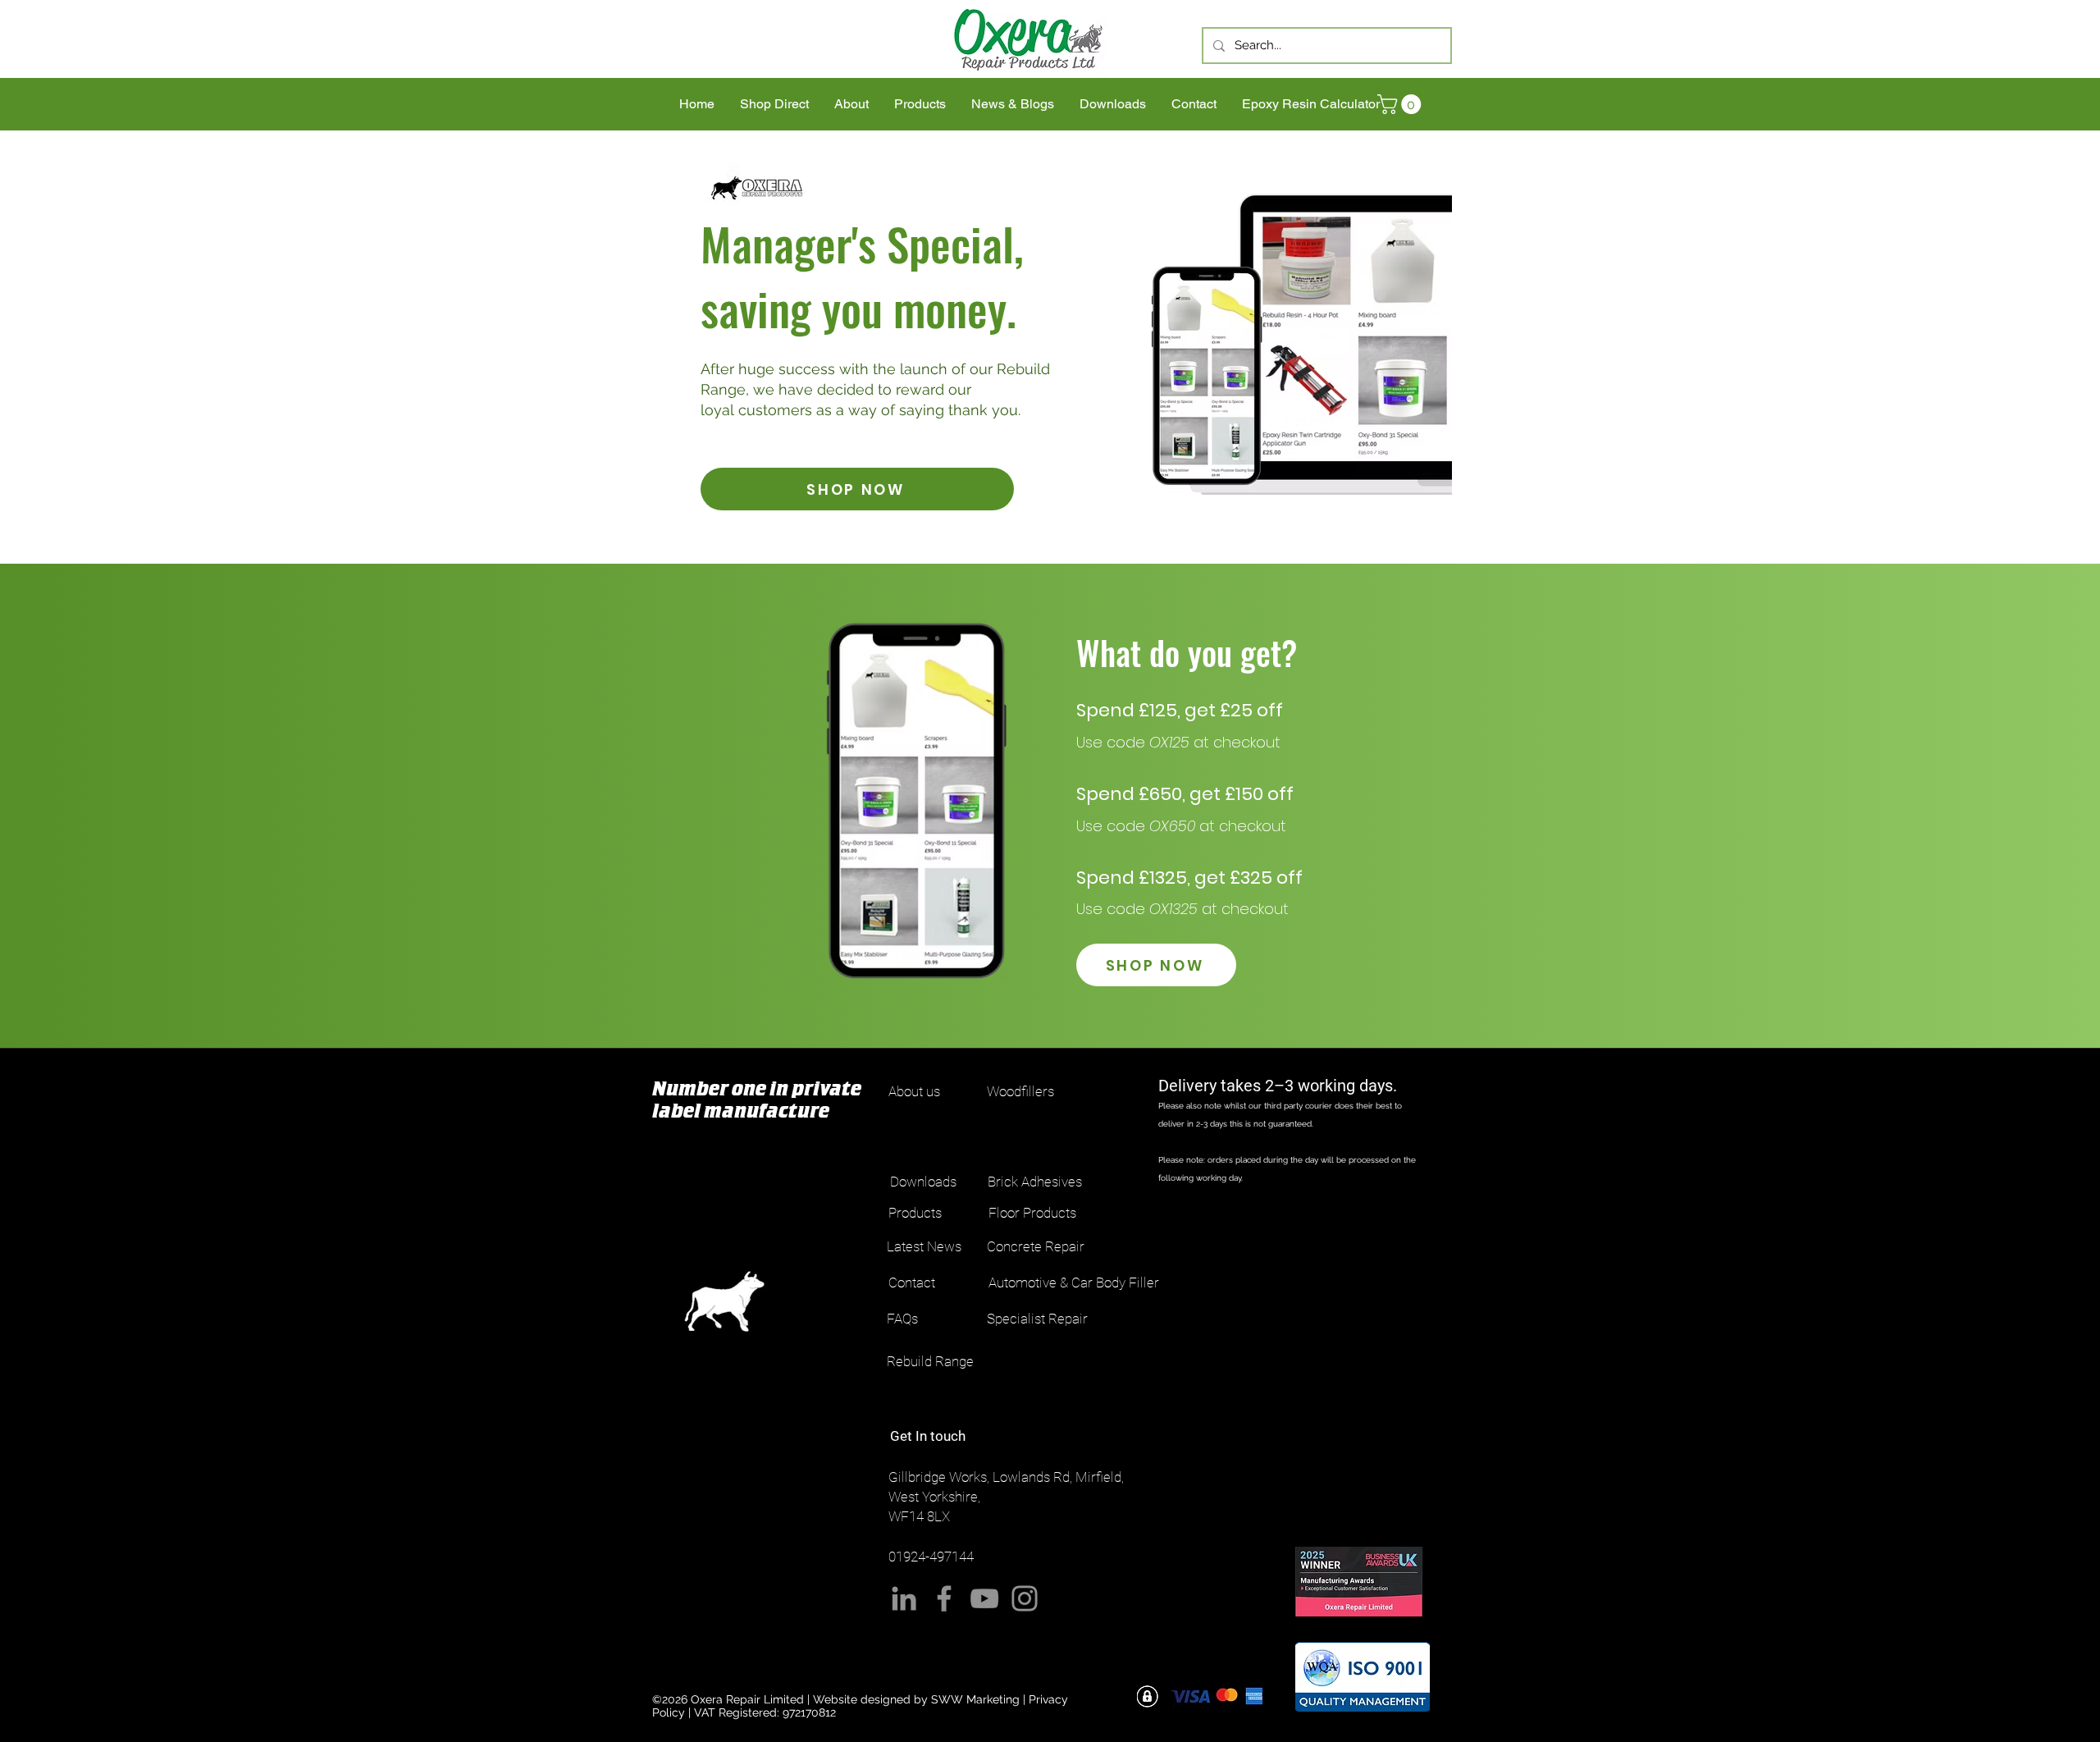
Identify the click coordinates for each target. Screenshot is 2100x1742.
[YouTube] (984, 1598)
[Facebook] (944, 1598)
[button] (1402, 104)
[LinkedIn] (904, 1598)
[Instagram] (1025, 1598)
